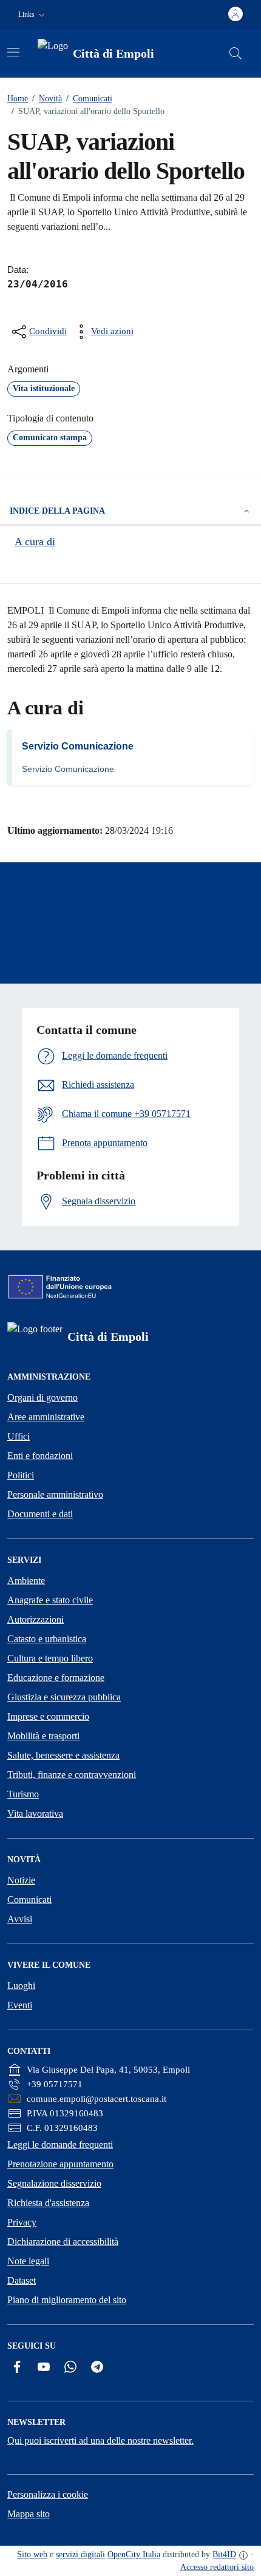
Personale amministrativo (55, 1494)
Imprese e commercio (48, 1716)
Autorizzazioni (36, 1619)
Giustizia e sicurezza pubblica (64, 1697)
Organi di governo (42, 1397)
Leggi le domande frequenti (60, 2145)
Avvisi (20, 1919)
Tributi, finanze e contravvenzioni (72, 1775)
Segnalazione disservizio (54, 2183)
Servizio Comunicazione (78, 746)
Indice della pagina (57, 511)
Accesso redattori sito (217, 2567)
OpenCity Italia (134, 2554)
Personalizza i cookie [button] (48, 2494)
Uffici (19, 1436)
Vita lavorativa (35, 1813)
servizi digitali (80, 2554)
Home (18, 99)
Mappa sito (29, 2514)
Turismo (23, 1794)
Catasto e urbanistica (47, 1639)
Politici (21, 1475)
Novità (47, 99)
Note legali (28, 2261)
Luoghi (21, 1986)
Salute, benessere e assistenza (63, 1755)
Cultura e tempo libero (50, 1658)
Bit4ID (224, 2554)
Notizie (21, 1880)
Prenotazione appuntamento (60, 2164)
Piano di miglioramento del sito (67, 2300)
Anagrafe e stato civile (50, 1600)
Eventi (20, 2005)
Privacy (22, 2222)
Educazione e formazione (56, 1678)
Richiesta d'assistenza (48, 2203)
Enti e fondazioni (40, 1456)
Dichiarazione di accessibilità (63, 2242)
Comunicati (89, 99)
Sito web (32, 2554)
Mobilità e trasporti (43, 1736)
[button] (33, 15)
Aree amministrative (46, 1417)
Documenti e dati (40, 1514)
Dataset (22, 2280)
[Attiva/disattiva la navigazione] (13, 52)
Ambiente (26, 1581)
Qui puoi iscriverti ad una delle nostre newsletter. (100, 2440)
